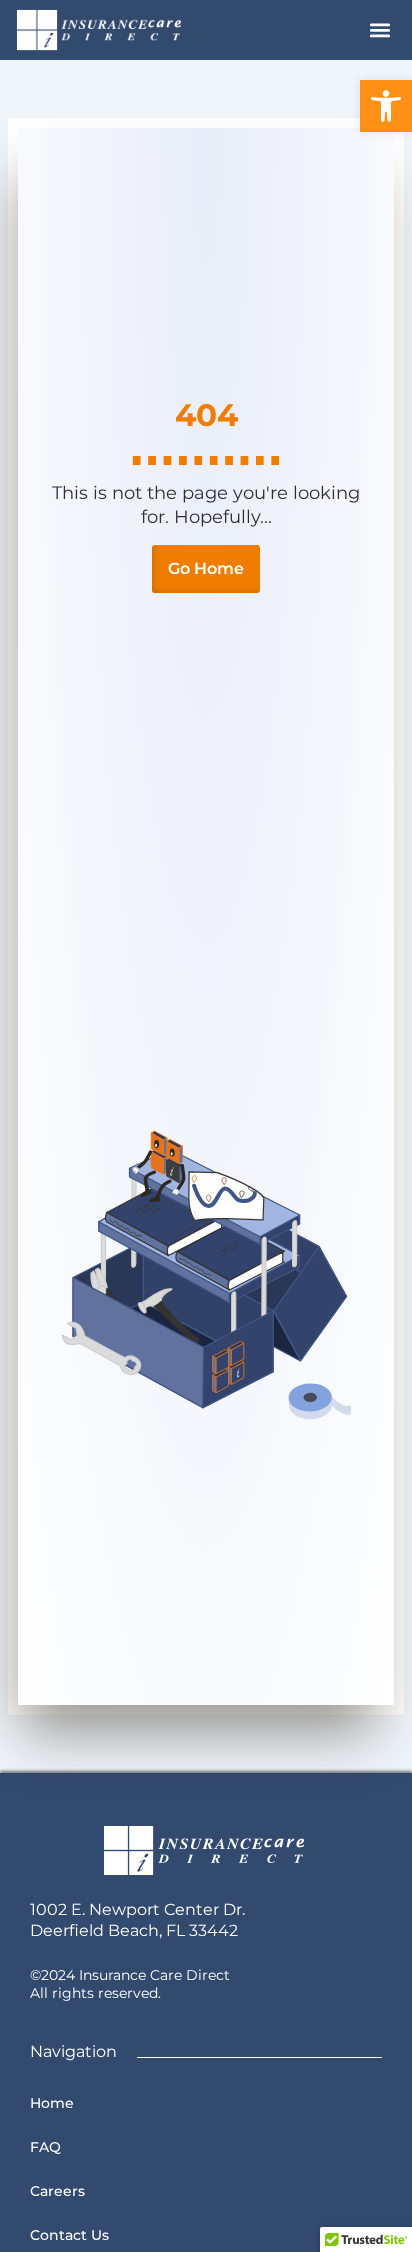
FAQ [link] (45, 2147)
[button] (379, 30)
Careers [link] (57, 2191)
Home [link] (52, 2103)
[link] (386, 106)
